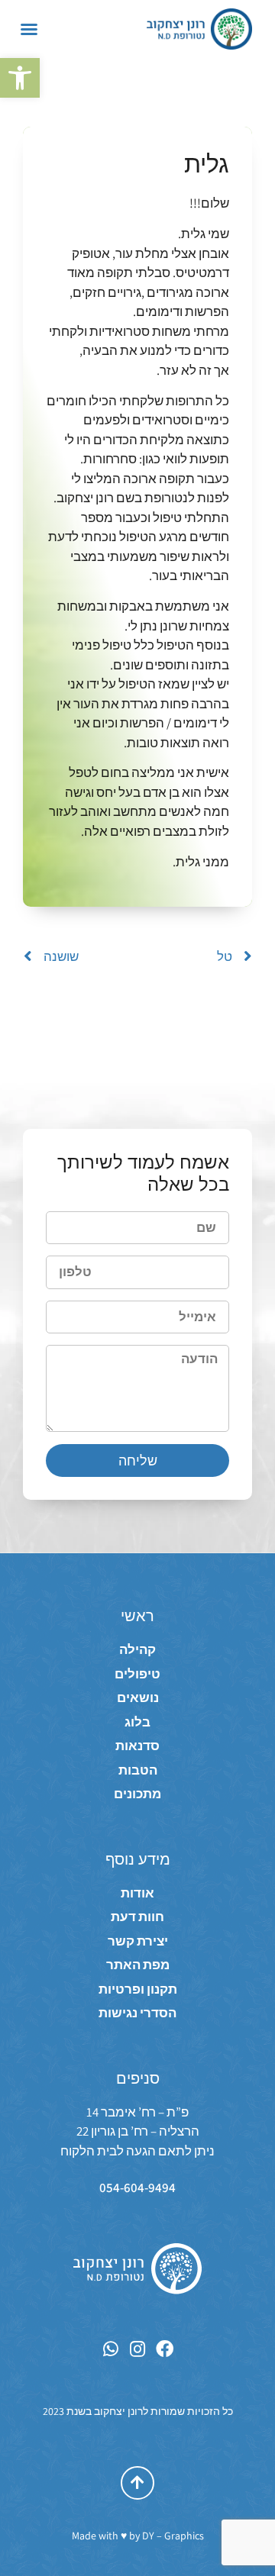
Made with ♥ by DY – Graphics (138, 2536)
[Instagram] (138, 2349)
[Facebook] (165, 2349)
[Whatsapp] (111, 2349)
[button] (20, 78)
